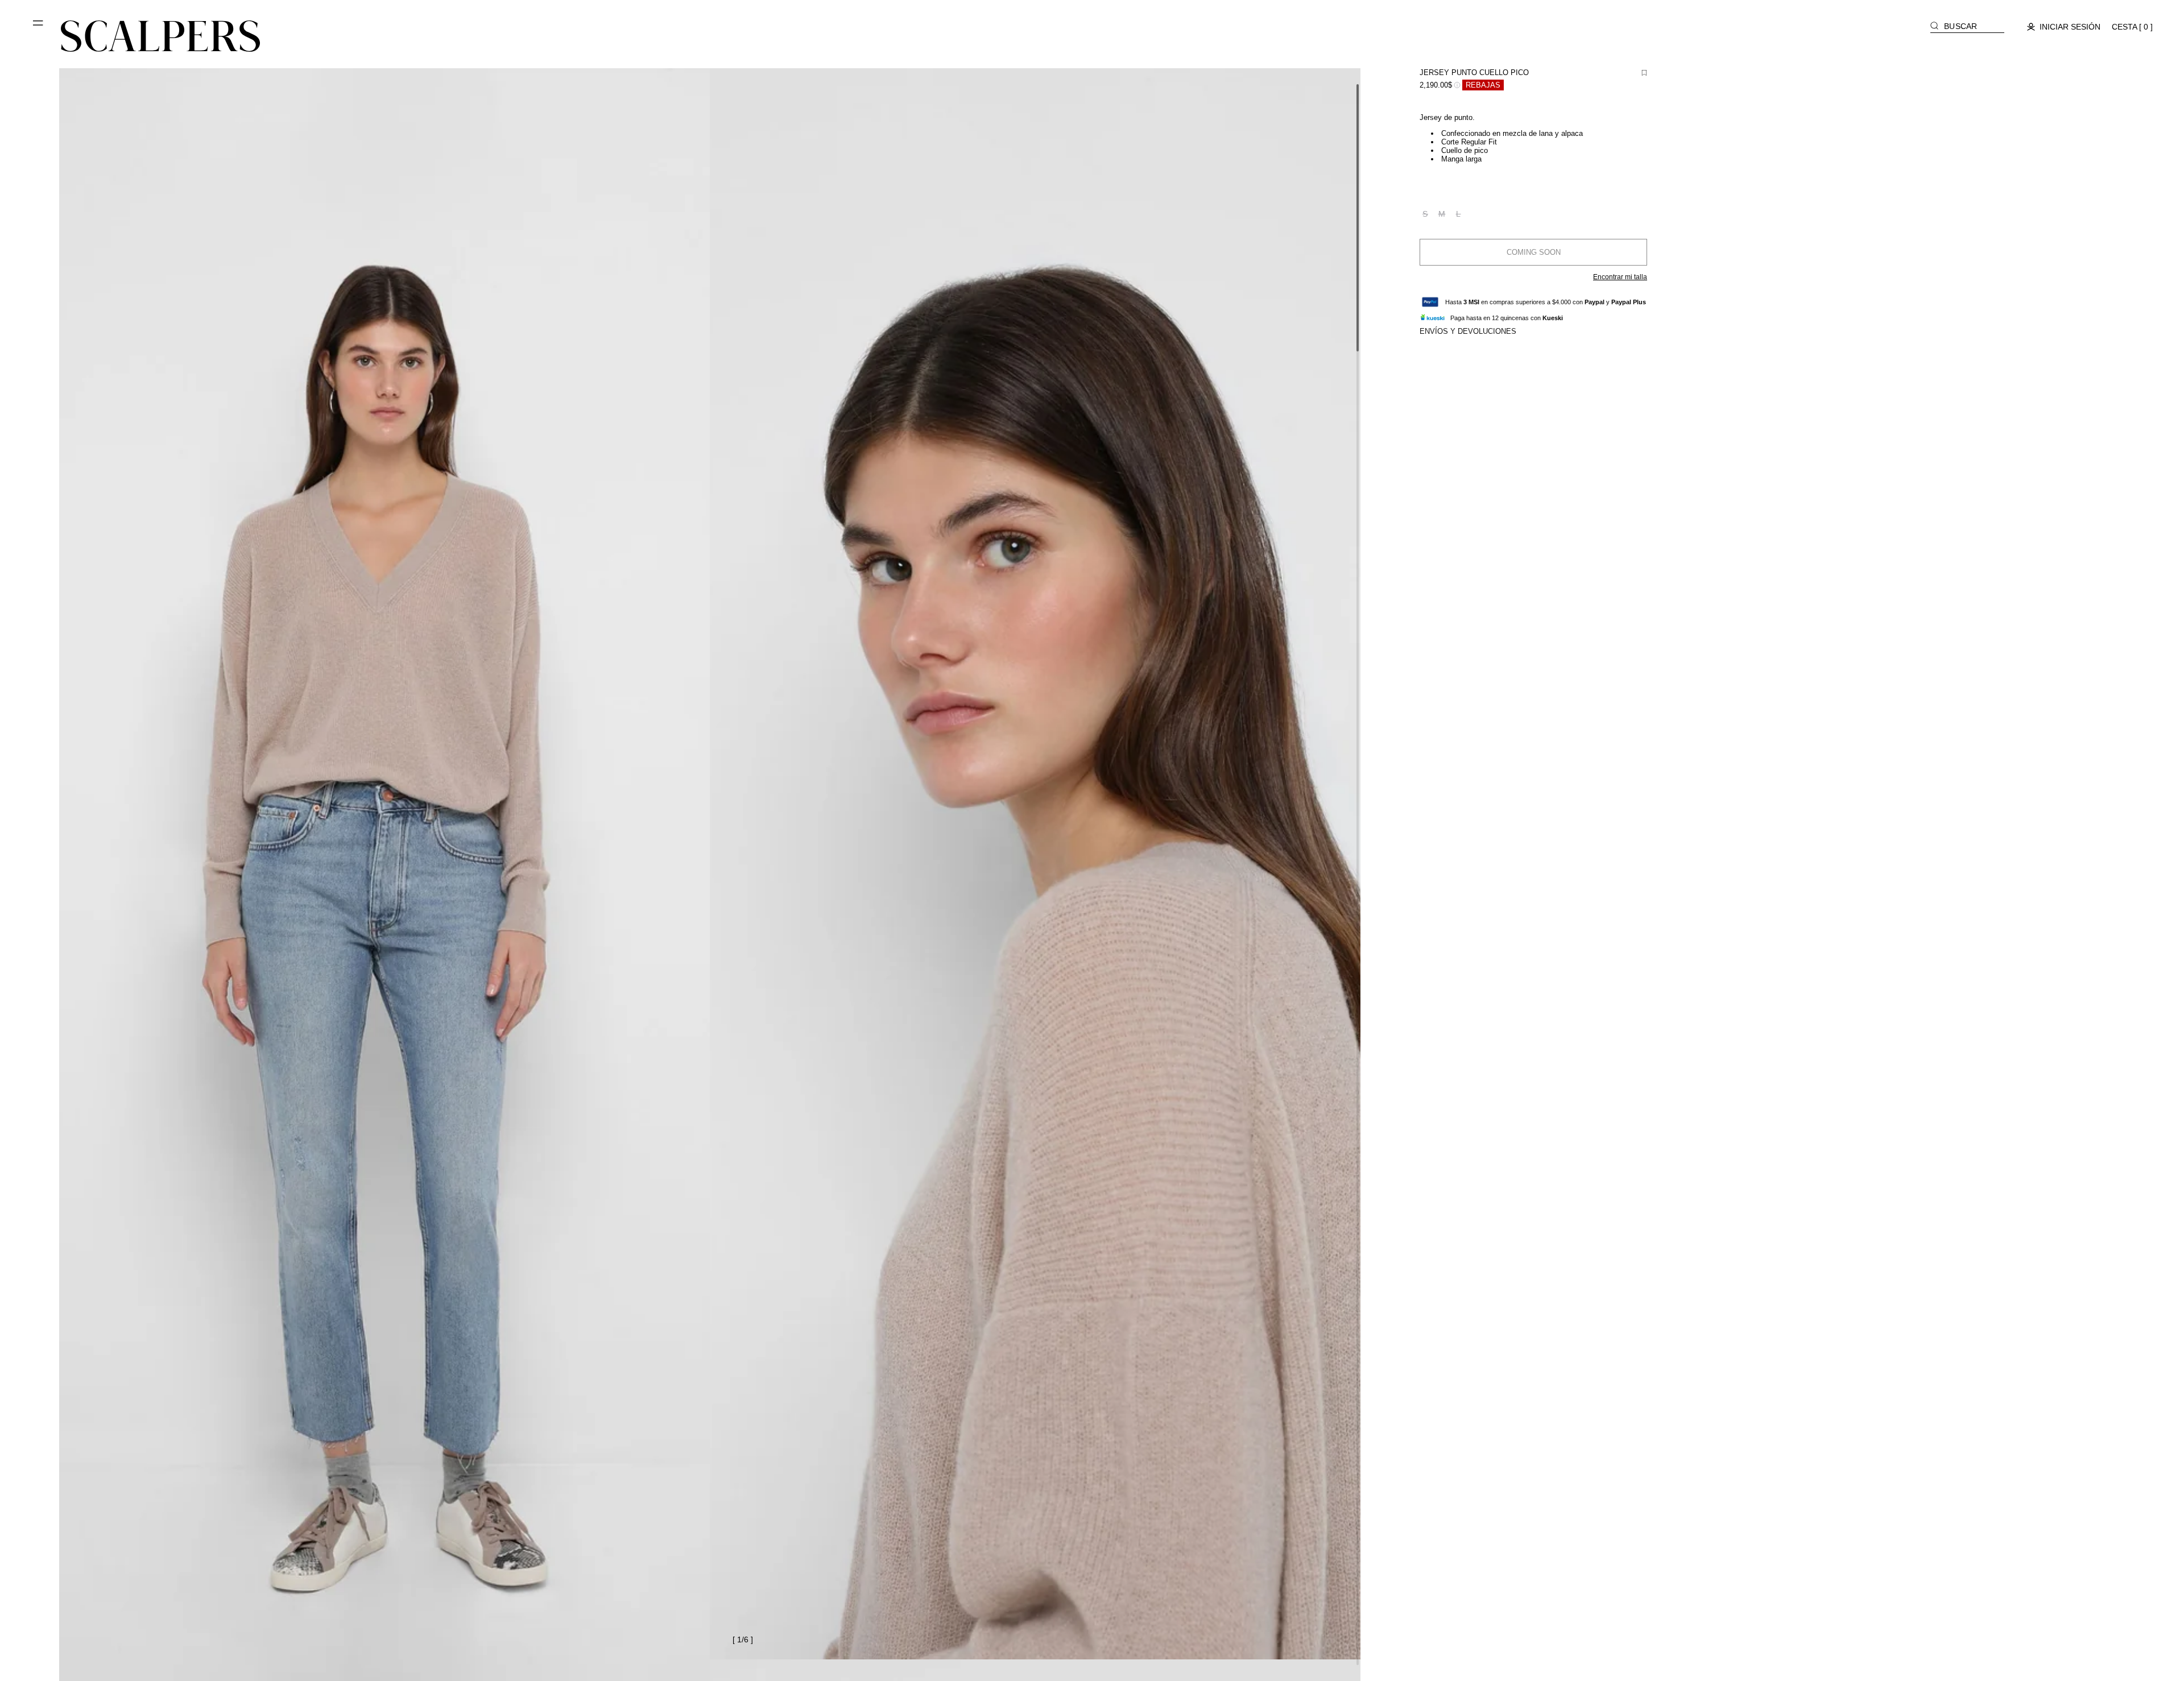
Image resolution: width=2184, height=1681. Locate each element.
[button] (39, 27)
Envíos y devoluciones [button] (1468, 331)
